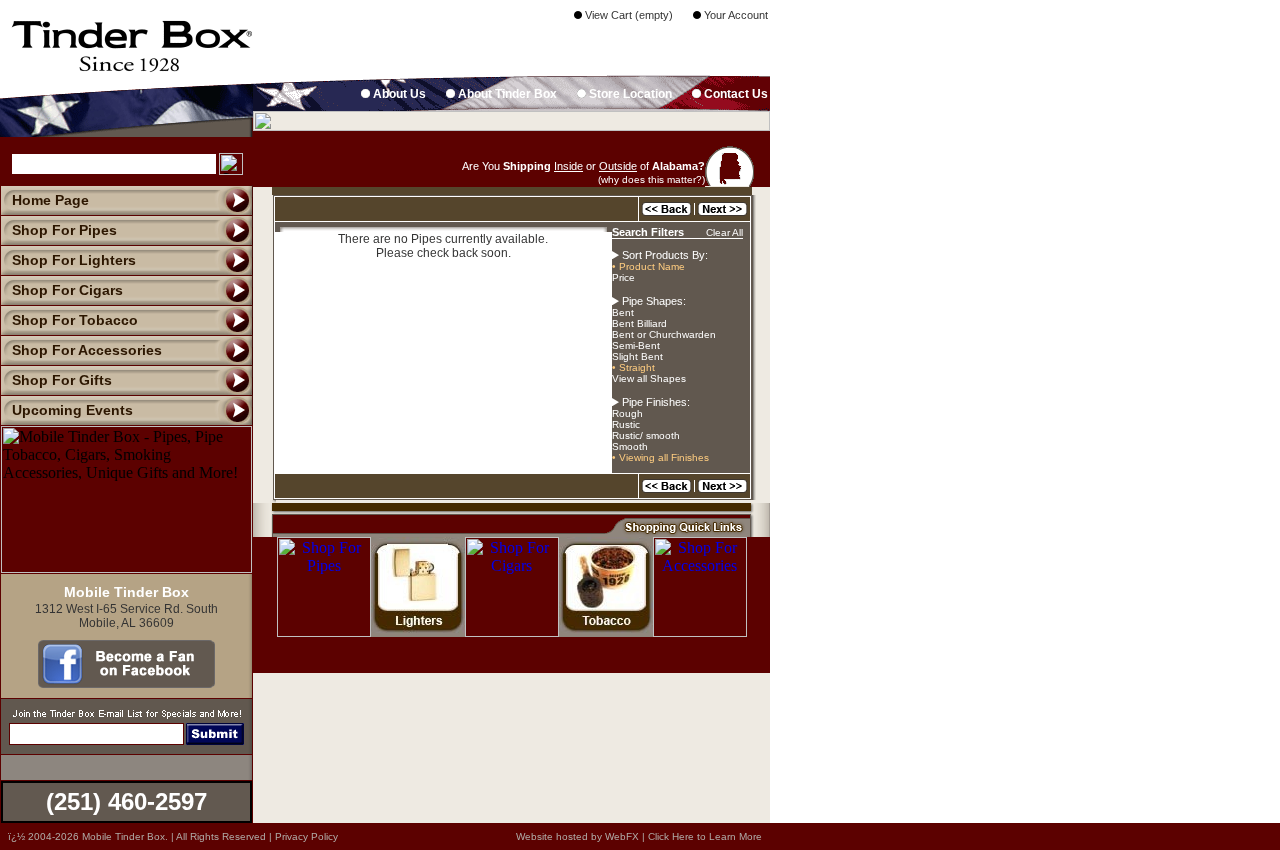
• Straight (633, 367)
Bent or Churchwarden (664, 334)
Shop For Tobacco (75, 320)
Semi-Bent (636, 345)
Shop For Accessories (87, 350)
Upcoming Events (72, 410)
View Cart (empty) (627, 15)
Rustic (626, 424)
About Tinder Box (506, 94)
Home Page (50, 200)
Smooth (630, 446)
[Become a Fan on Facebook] (126, 683)
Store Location (629, 94)
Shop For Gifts (62, 380)
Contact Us (734, 94)
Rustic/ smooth (646, 435)
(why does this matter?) (651, 179)
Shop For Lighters (74, 260)
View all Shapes (649, 378)
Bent (623, 312)
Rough (627, 413)
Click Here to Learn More (705, 836)
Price (623, 277)
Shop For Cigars (67, 290)
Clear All (724, 232)
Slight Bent (637, 356)
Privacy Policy (306, 836)
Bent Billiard (639, 323)
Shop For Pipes (64, 230)
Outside (618, 166)
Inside (568, 166)
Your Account (734, 15)
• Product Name (648, 266)
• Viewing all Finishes (660, 457)
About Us (398, 94)
